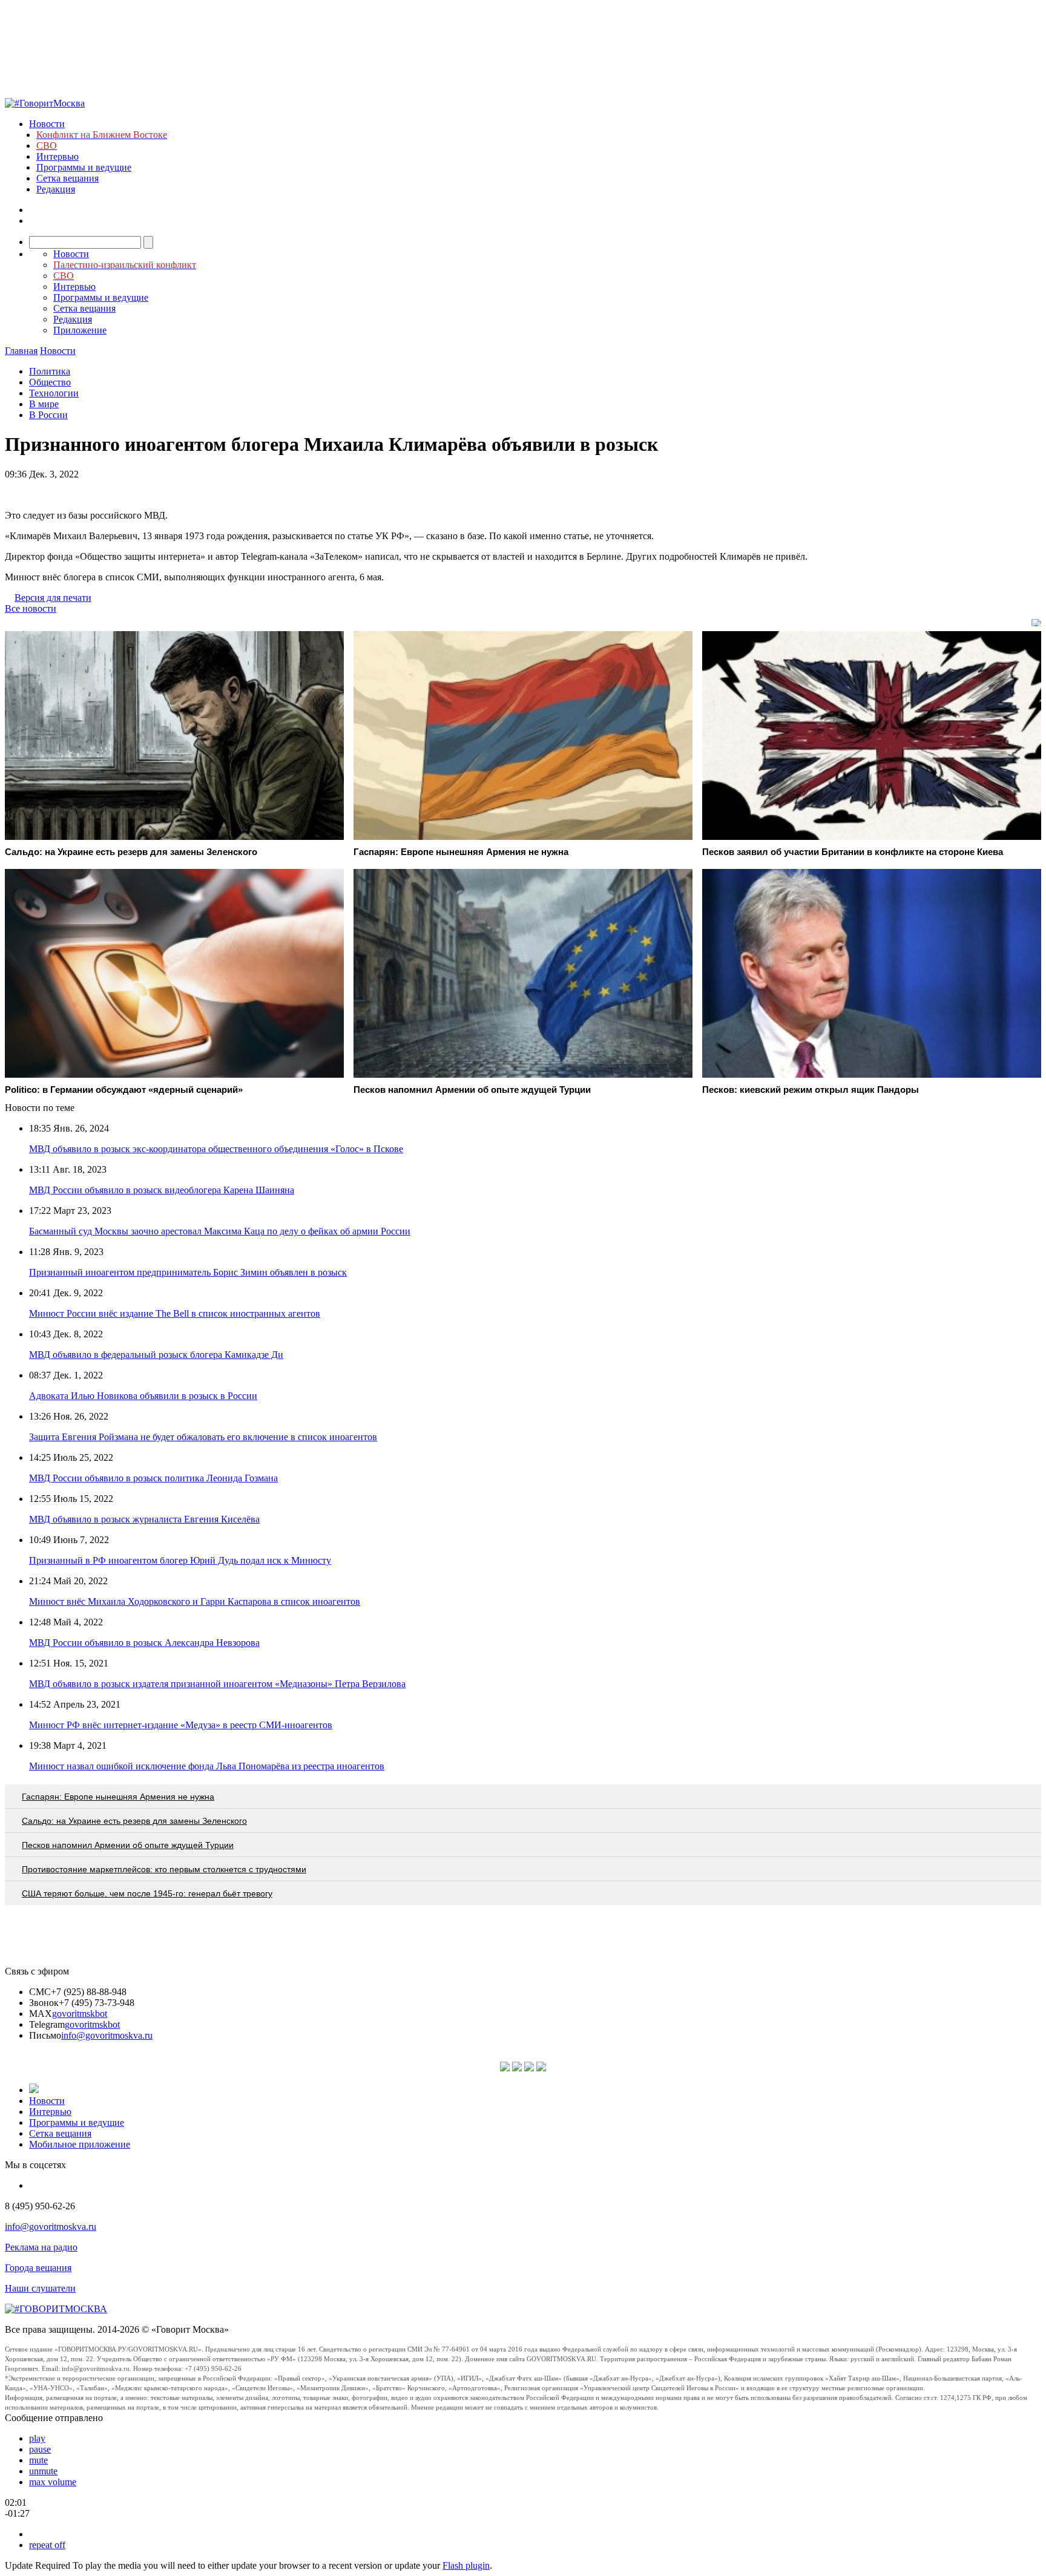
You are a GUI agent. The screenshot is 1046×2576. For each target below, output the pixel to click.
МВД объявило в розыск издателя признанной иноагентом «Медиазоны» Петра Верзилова (217, 1684)
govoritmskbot (80, 2014)
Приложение (80, 330)
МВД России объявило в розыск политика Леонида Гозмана (153, 1478)
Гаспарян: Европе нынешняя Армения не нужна (118, 1797)
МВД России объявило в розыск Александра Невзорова (144, 1643)
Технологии (54, 393)
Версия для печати (53, 598)
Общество (50, 382)
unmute (43, 2471)
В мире (44, 404)
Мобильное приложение (80, 2144)
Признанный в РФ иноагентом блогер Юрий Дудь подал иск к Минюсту (180, 1560)
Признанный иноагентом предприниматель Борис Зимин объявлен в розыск (188, 1272)
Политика (50, 371)
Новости (47, 124)
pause (40, 2449)
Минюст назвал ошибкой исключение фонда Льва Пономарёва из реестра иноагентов (207, 1766)
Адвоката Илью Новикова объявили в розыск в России (143, 1396)
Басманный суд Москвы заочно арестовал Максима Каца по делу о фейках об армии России (220, 1231)
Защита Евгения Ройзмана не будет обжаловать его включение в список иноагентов (203, 1437)
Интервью (58, 156)
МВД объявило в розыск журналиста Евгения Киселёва (144, 1519)
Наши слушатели (40, 2288)
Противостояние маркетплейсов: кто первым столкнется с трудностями (164, 1869)
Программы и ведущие (84, 167)
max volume (53, 2482)
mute (38, 2460)
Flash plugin (466, 2565)
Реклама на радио (41, 2247)
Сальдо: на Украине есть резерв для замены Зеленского (134, 1821)
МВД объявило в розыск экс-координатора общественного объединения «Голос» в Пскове (216, 1149)
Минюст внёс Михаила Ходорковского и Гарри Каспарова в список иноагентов (195, 1601)
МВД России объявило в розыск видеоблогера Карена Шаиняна (162, 1190)
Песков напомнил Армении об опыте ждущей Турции (128, 1845)
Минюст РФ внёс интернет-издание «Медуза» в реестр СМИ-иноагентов (181, 1725)
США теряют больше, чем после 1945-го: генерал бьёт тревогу (147, 1893)
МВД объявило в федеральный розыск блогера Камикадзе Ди (156, 1355)
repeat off (47, 2545)
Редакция (56, 189)
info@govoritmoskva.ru (107, 2035)
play (37, 2438)
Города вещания (38, 2268)
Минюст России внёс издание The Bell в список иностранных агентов (175, 1313)
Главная (21, 351)
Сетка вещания (67, 178)
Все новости (31, 608)
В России (48, 415)
